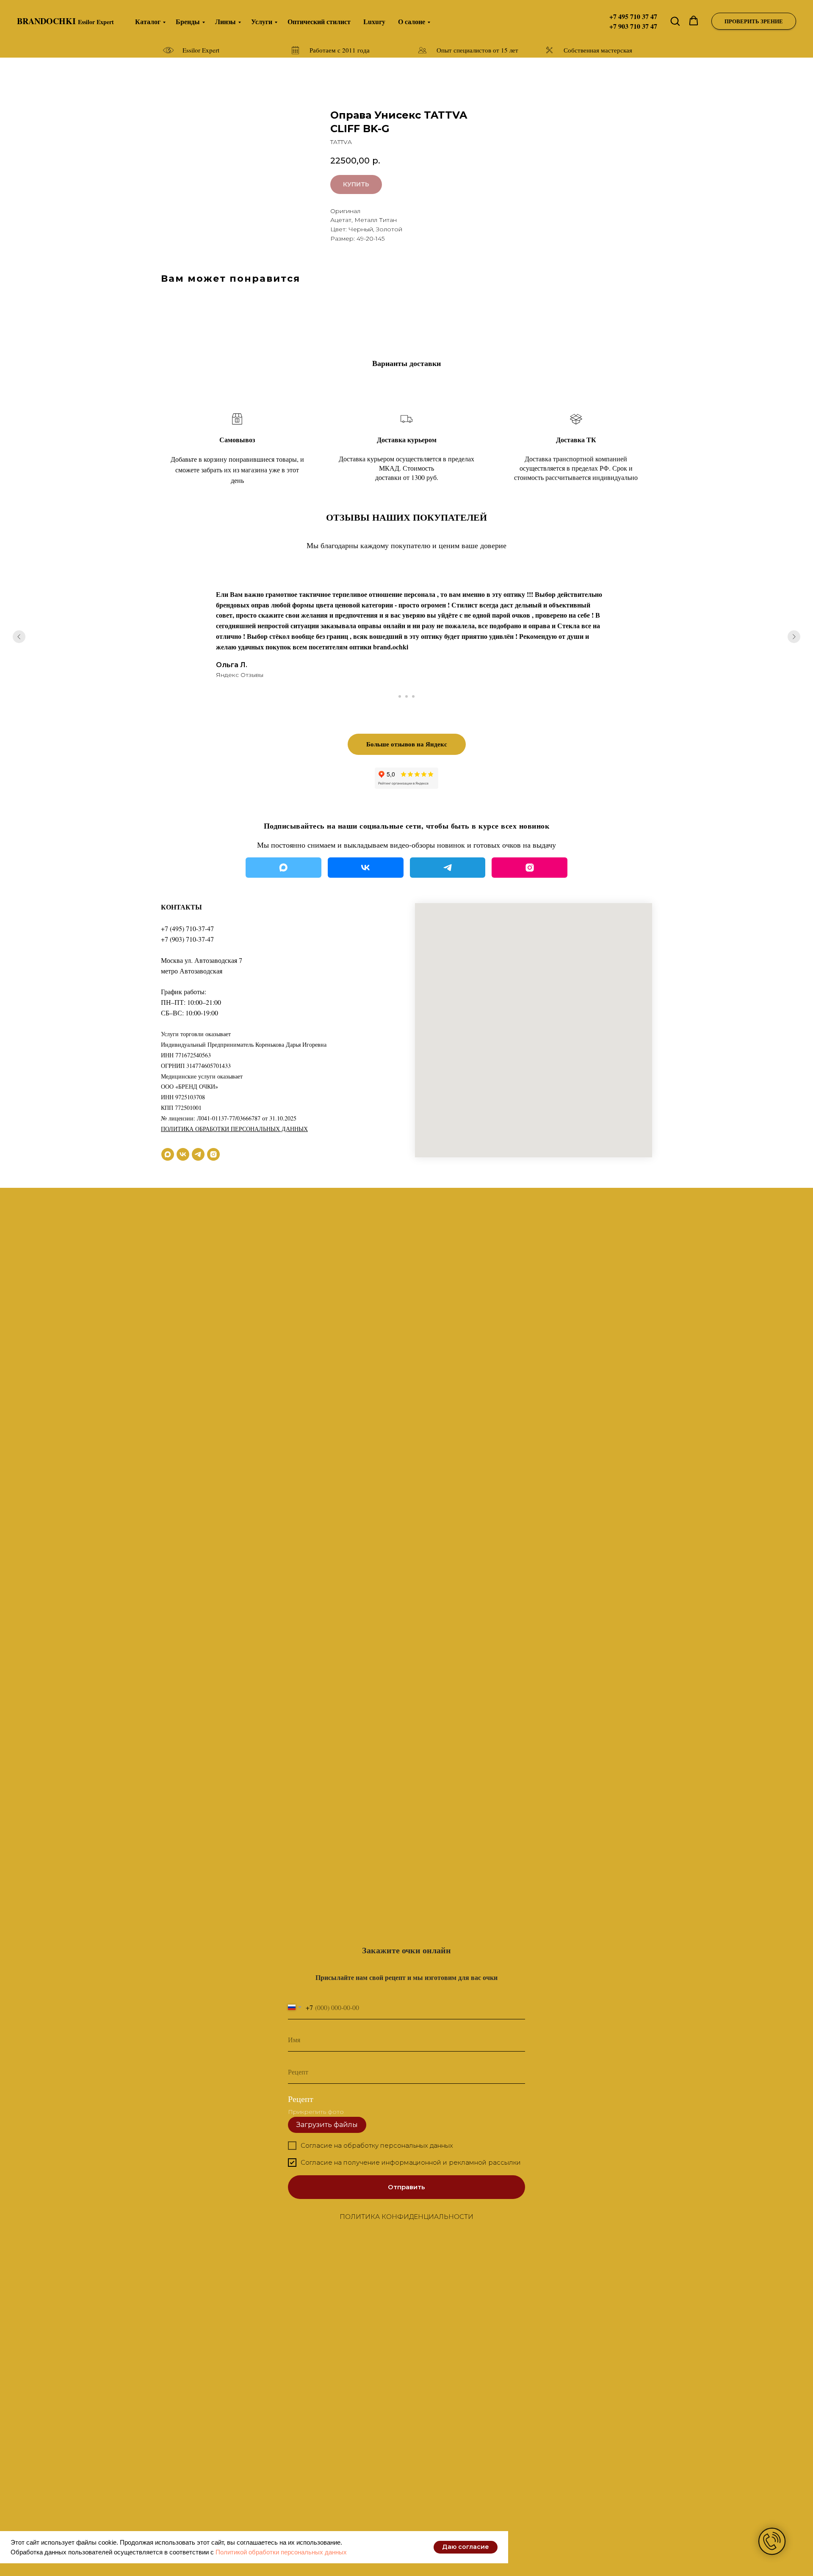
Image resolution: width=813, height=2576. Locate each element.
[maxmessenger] (168, 1154)
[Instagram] (530, 868)
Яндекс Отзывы (240, 675)
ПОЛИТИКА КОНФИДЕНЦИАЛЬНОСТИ (406, 2217)
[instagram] (213, 1154)
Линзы (225, 21)
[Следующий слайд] (794, 637)
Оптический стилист (319, 21)
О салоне (412, 21)
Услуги (262, 21)
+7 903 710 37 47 (633, 26)
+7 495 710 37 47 (633, 16)
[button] (675, 21)
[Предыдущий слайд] (19, 637)
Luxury (374, 21)
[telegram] (198, 1154)
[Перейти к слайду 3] (413, 696)
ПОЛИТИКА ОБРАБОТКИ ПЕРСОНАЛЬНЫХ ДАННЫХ (234, 1129)
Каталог (148, 21)
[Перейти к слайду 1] (400, 696)
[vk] (183, 1154)
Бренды (188, 21)
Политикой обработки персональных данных (281, 2552)
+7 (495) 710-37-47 (187, 928)
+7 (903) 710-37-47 (187, 939)
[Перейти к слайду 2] (406, 696)
